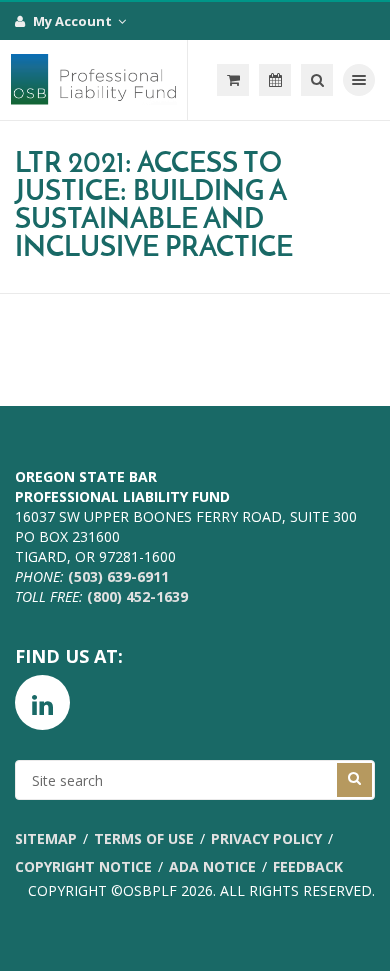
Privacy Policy (266, 838)
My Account (74, 21)
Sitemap (46, 838)
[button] (233, 80)
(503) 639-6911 (118, 576)
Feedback (308, 866)
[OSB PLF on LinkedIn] (42, 702)
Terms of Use (144, 838)
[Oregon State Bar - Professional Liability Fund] (94, 80)
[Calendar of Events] (275, 80)
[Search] (317, 80)
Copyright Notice (83, 866)
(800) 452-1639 (137, 596)
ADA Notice (212, 866)
